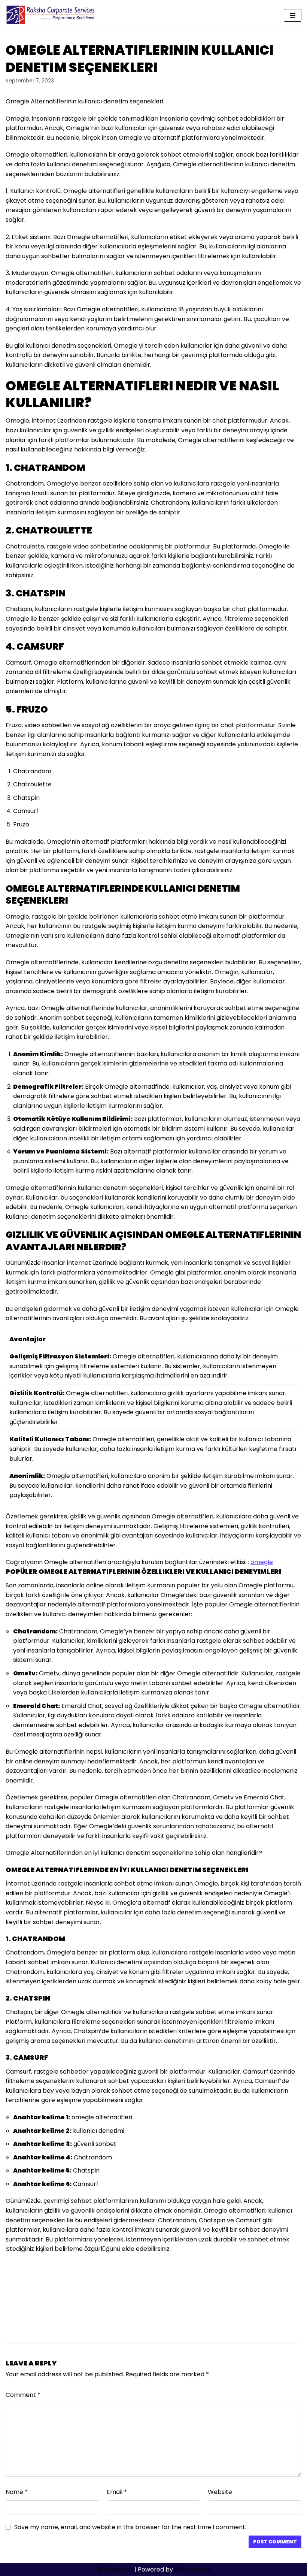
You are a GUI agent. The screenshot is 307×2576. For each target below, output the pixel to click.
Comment (23, 2395)
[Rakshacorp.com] (51, 15)
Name (17, 2492)
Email (117, 2492)
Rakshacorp (115, 2569)
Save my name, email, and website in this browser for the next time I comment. (130, 2527)
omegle (262, 1562)
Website (220, 2492)
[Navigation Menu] (293, 15)
